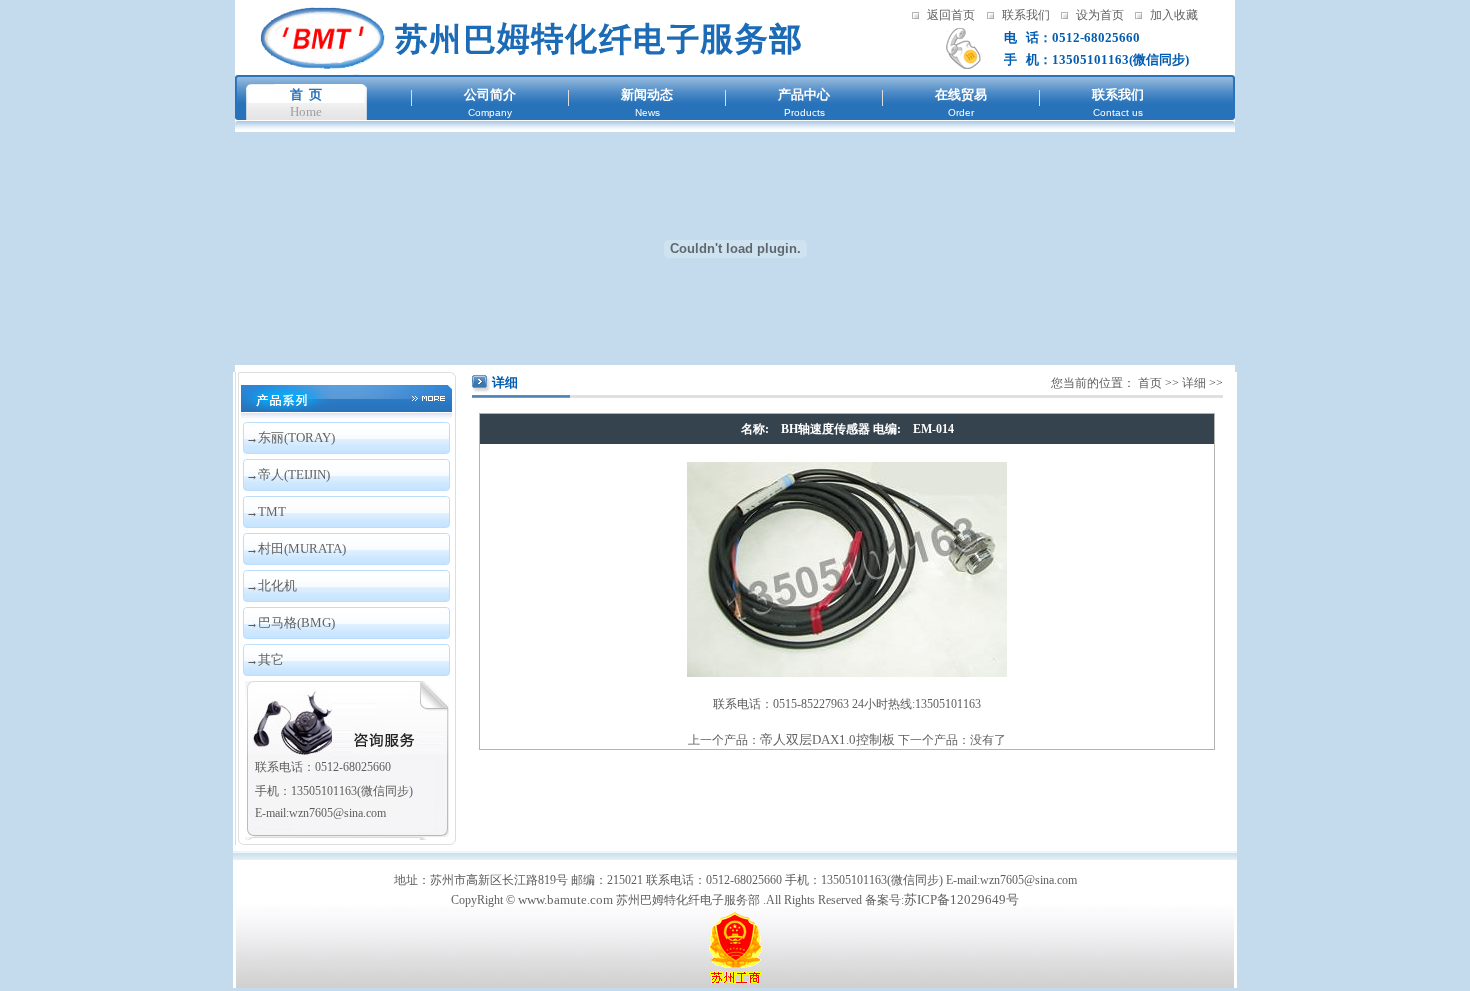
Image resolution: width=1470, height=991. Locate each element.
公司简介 (490, 94)
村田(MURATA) (302, 548)
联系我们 (1026, 15)
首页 (1150, 383)
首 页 (306, 94)
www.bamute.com (565, 899)
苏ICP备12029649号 (961, 899)
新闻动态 (647, 94)
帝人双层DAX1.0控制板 (827, 739)
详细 (1194, 383)
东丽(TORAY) (296, 437)
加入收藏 (1174, 15)
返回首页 (951, 15)
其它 (271, 659)
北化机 (277, 585)
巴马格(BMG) (296, 622)
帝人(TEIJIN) (294, 474)
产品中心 (804, 94)
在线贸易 (961, 94)
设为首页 (1100, 15)
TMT (272, 511)
